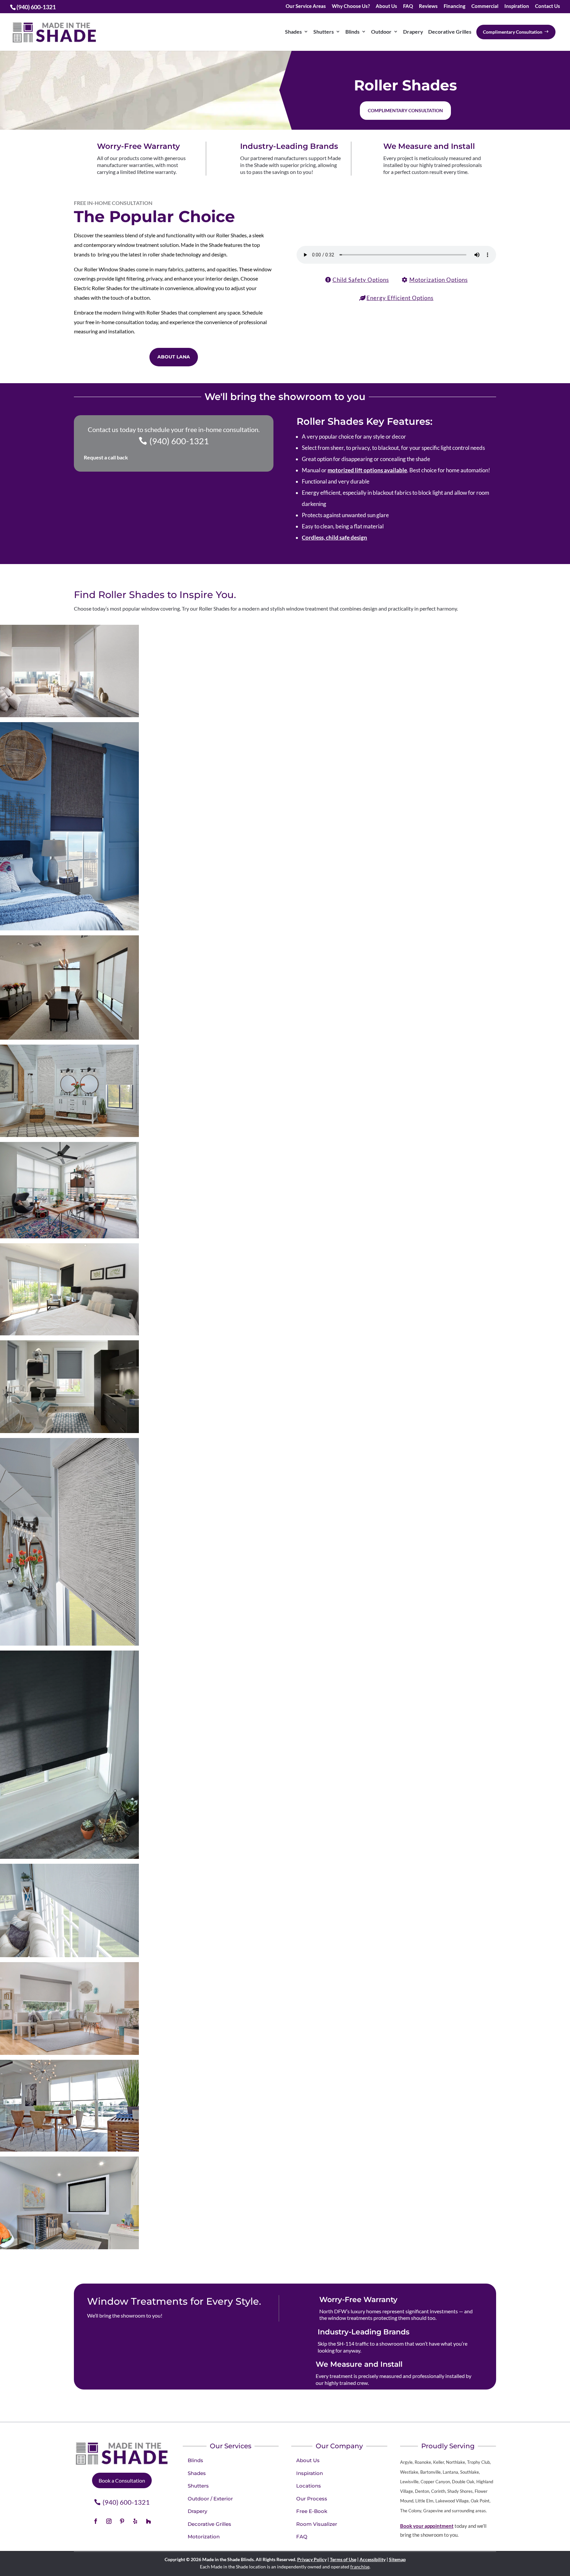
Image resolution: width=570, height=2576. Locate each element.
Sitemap (397, 2559)
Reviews (428, 6)
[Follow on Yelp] (135, 2521)
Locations (309, 2486)
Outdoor (381, 32)
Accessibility (373, 2559)
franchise (360, 2567)
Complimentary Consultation (405, 110)
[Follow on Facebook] (96, 2521)
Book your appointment (427, 2526)
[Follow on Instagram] (109, 2521)
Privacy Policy (312, 2559)
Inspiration (517, 6)
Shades (293, 32)
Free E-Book (312, 2511)
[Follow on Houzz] (148, 2521)
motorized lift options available (367, 470)
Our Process (312, 2499)
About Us (386, 6)
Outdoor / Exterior (210, 2499)
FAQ (408, 6)
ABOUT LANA (174, 357)
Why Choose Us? (351, 6)
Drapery (413, 32)
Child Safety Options (361, 280)
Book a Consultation (122, 2480)
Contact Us (548, 6)
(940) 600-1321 (179, 441)
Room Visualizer (317, 2524)
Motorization (204, 2537)
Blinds (352, 32)
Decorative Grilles (450, 32)
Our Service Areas (306, 6)
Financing (455, 6)
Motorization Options (439, 280)
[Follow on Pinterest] (122, 2521)
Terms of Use (343, 2559)
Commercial (485, 6)
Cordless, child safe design (334, 537)
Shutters (324, 32)
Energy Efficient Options (400, 298)
